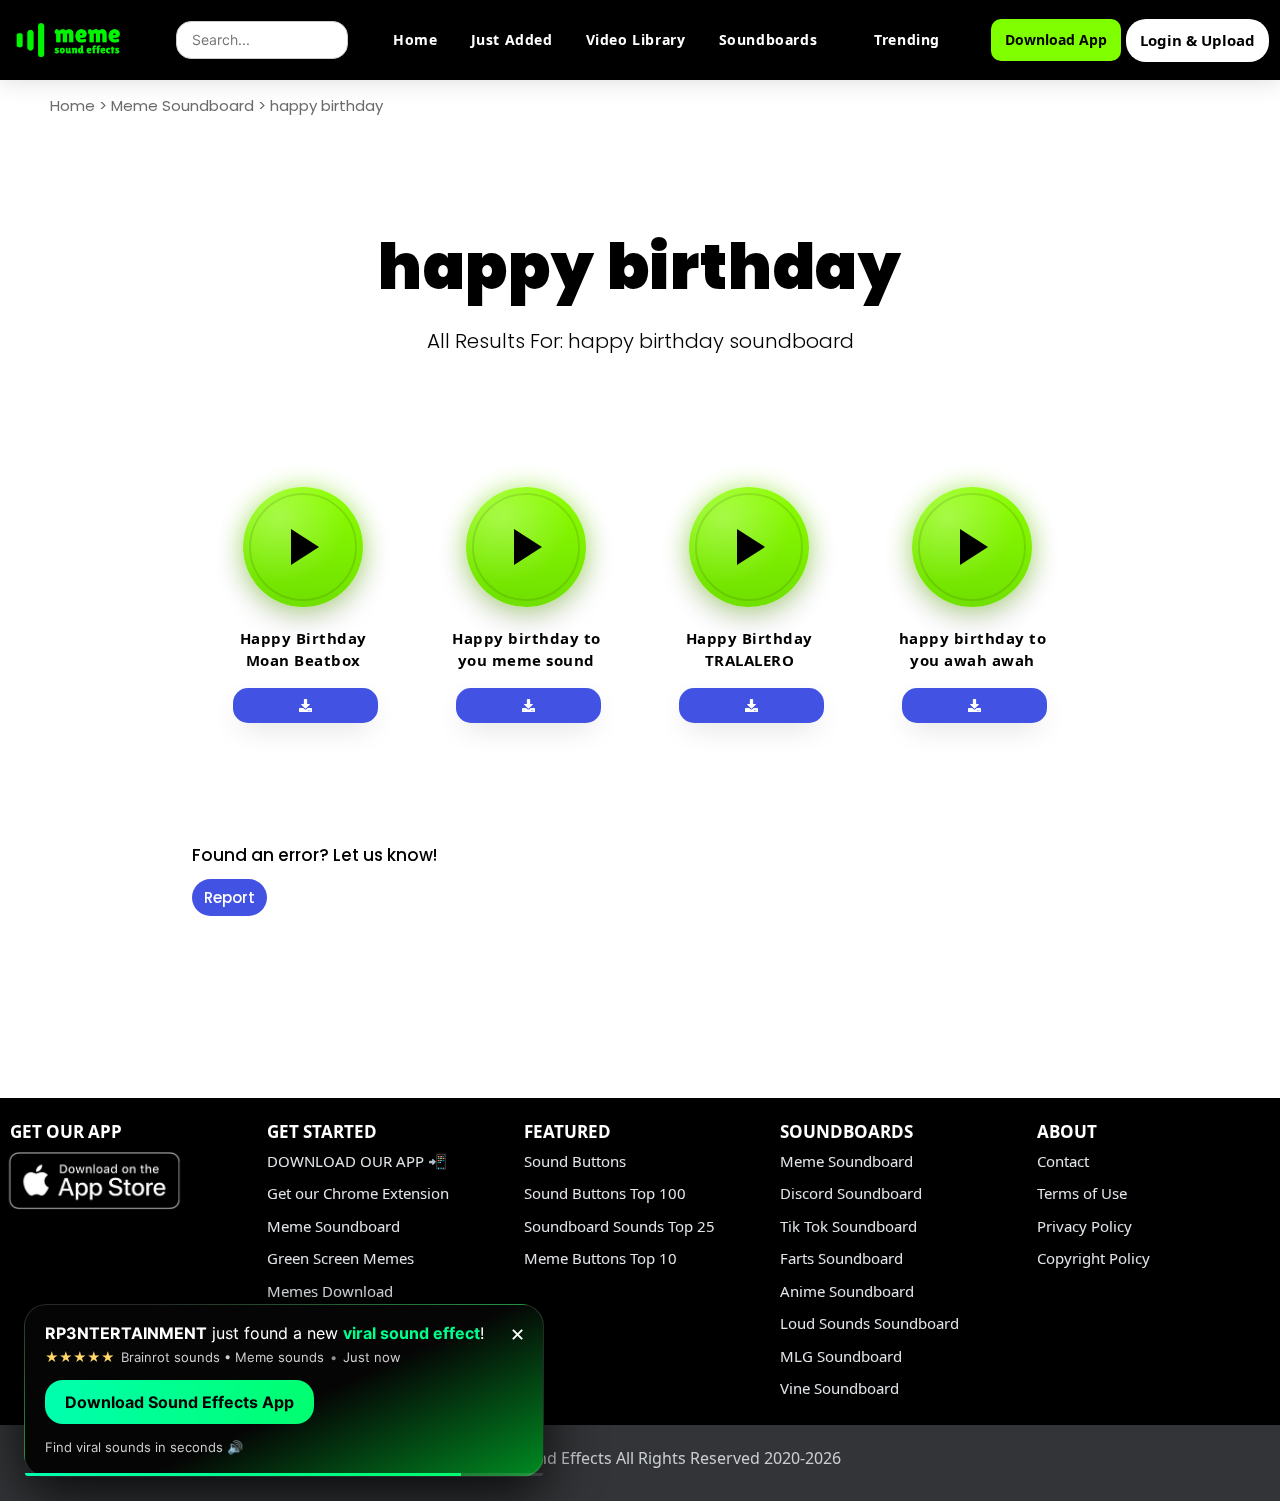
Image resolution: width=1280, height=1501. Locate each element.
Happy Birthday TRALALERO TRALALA (749, 660)
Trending (907, 39)
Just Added (512, 39)
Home (415, 39)
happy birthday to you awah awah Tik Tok (973, 660)
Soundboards (768, 39)
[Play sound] (303, 547)
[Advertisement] (86, 762)
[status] (284, 1390)
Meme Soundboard (182, 105)
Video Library (636, 39)
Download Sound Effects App (179, 1402)
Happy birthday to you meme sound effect (526, 660)
